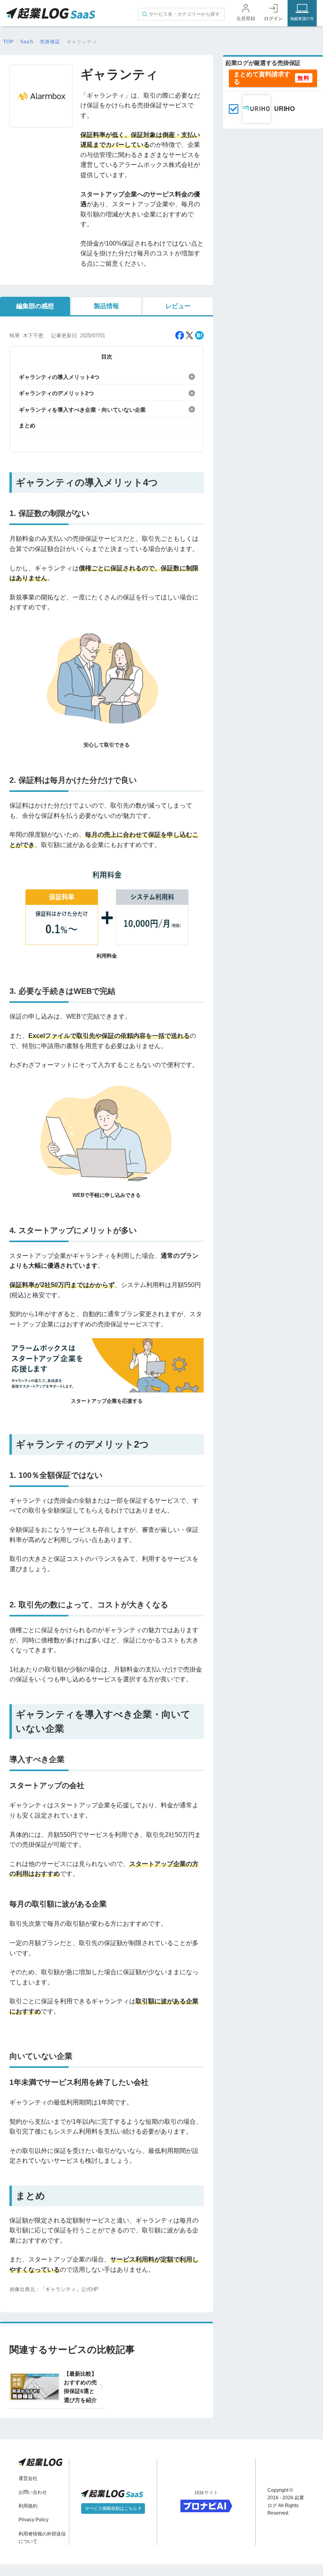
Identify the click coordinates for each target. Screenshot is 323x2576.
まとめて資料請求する (262, 78)
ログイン (273, 18)
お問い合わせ (33, 2492)
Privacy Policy (33, 2520)
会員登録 (246, 18)
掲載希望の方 (302, 19)
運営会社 (28, 2478)
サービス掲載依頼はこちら (112, 2508)
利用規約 (28, 2506)
